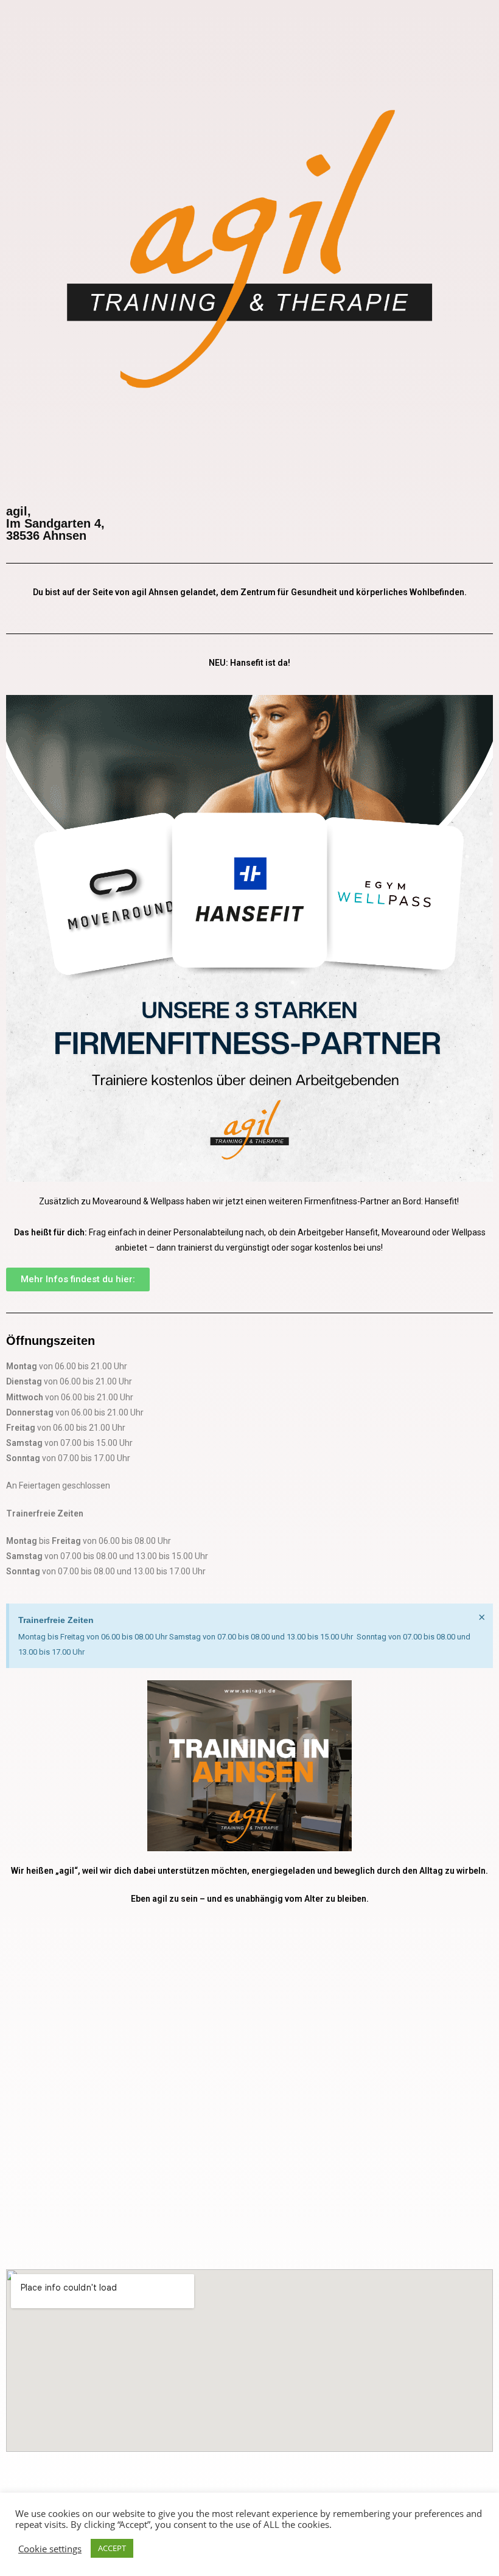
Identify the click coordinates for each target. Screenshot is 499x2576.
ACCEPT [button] (112, 2548)
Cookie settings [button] (50, 2549)
